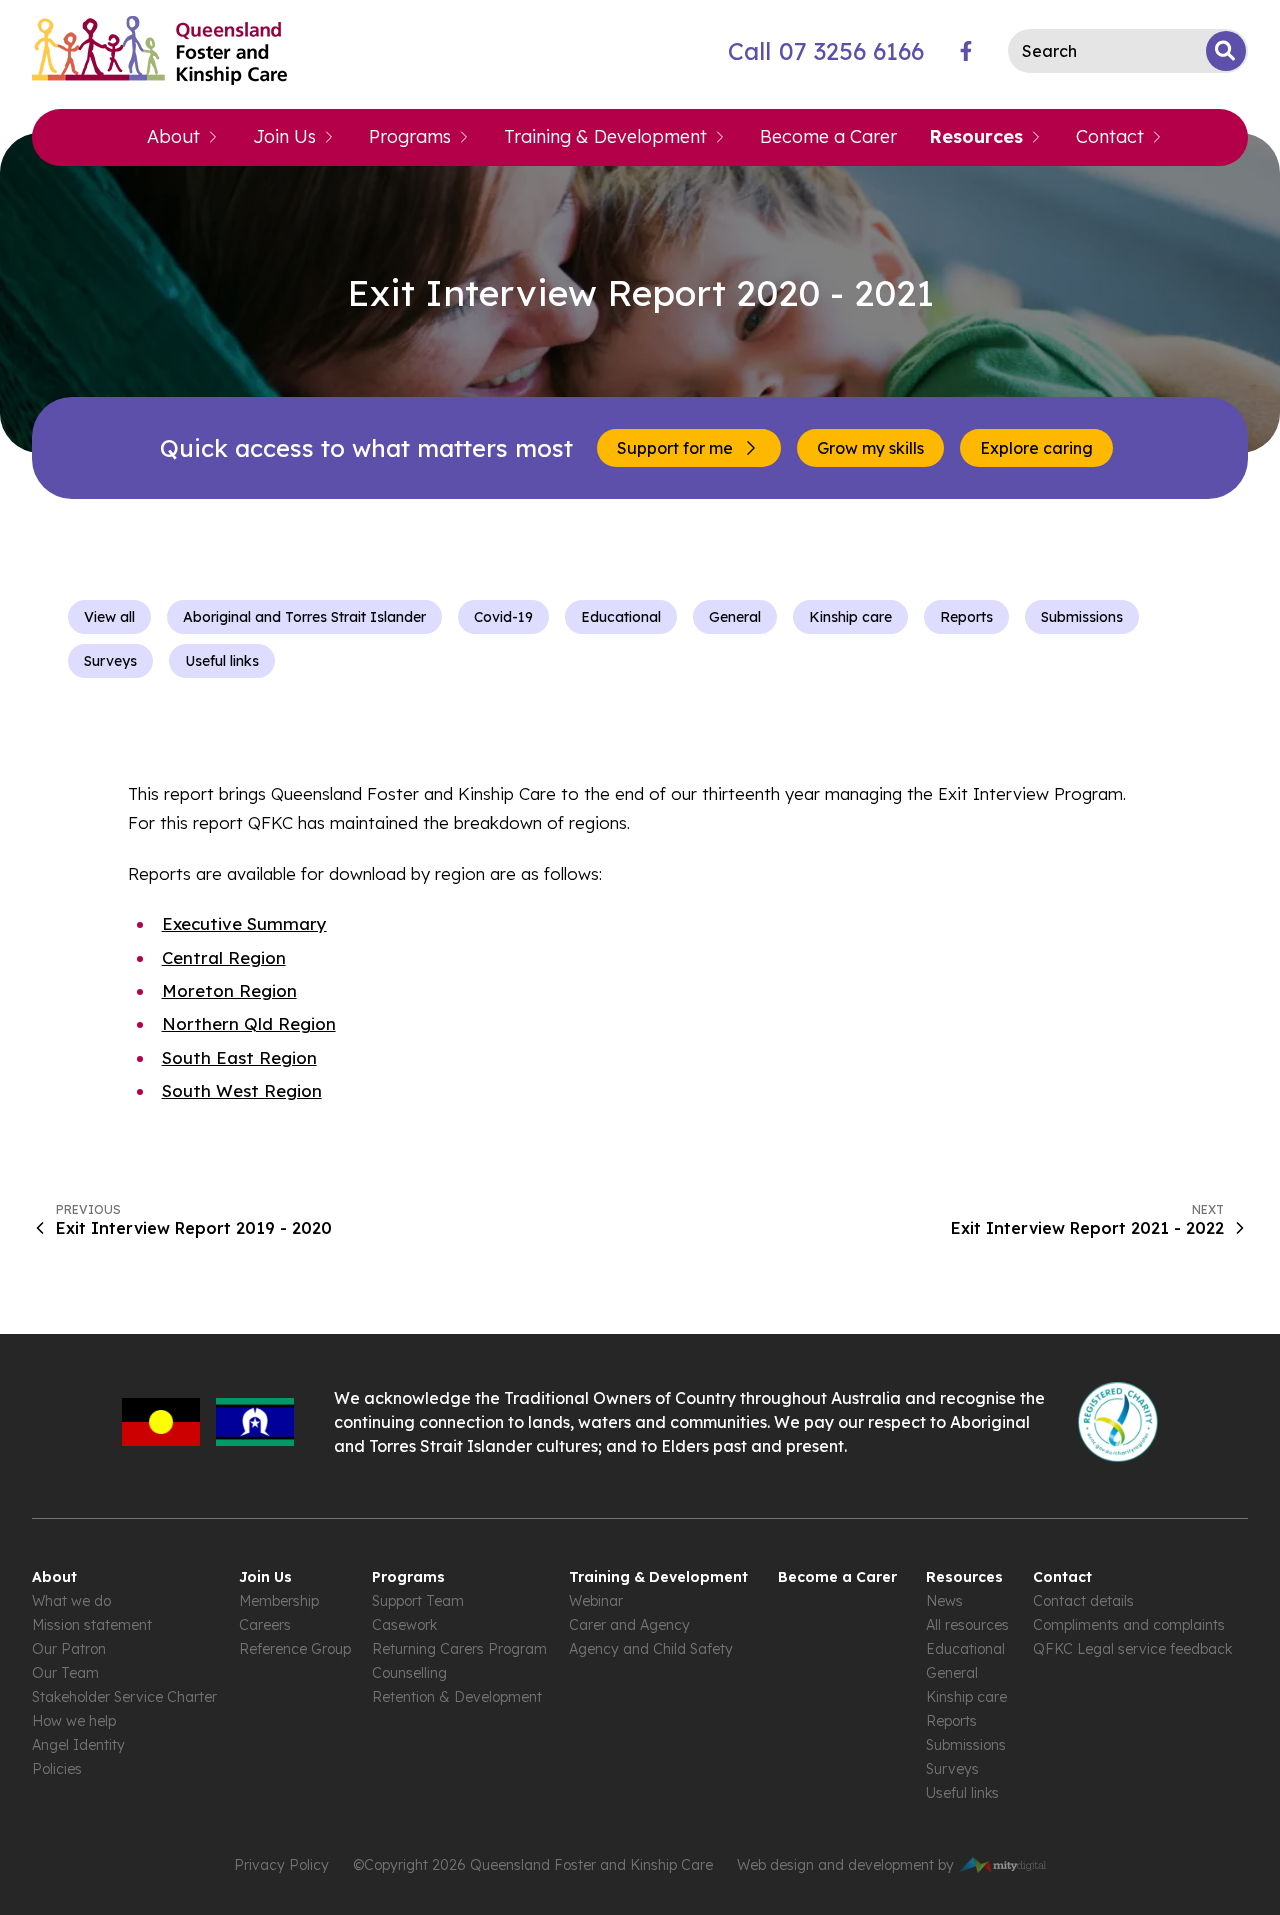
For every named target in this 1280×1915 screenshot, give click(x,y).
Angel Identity (78, 1745)
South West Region (242, 1090)
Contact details (1083, 1601)
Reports (966, 617)
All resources (967, 1625)
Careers (265, 1625)
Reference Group (295, 1649)
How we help (74, 1721)
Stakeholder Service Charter (124, 1697)
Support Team (418, 1601)
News (944, 1601)
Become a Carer (828, 136)
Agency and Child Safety (651, 1649)
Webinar (596, 1601)
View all (109, 617)
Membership (279, 1601)
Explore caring (1036, 448)
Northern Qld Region (249, 1023)
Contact (1110, 136)
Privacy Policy (281, 1865)
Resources (976, 136)
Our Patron (69, 1649)
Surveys (110, 661)
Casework (404, 1625)
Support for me (675, 448)
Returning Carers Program (459, 1649)
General (735, 617)
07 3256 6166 (826, 51)
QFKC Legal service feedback (1132, 1649)
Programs (410, 136)
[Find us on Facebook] (966, 51)
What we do (71, 1601)
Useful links (222, 661)
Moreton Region (229, 990)
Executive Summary (244, 923)
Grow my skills (870, 448)
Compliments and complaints (1129, 1625)
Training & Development (605, 136)
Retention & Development (457, 1697)
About (173, 136)
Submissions (1082, 617)
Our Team (65, 1673)
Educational (621, 617)
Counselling (409, 1673)
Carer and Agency (629, 1625)
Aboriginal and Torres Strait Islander (304, 617)
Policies (57, 1769)
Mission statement (92, 1625)
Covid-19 (503, 617)
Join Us (284, 136)
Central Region (224, 957)
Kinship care (850, 617)
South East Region (239, 1057)
